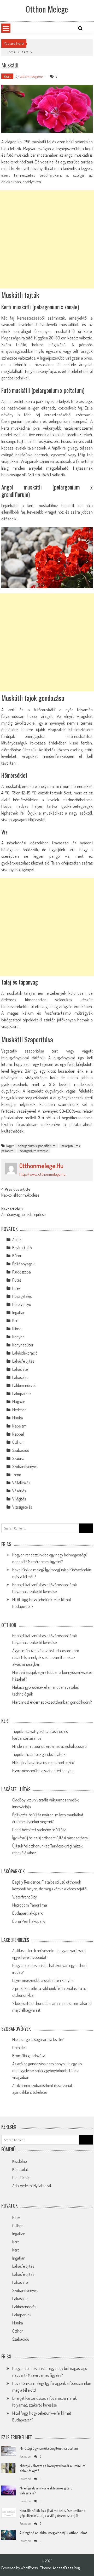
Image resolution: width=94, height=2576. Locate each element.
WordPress (30, 2568)
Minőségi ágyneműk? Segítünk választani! (49, 2448)
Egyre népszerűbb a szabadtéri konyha (43, 1771)
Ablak (17, 1239)
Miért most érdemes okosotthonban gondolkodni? (52, 1702)
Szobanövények (25, 1466)
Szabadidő (21, 1450)
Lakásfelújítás (23, 1361)
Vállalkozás (21, 1483)
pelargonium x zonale (34, 1151)
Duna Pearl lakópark (28, 1921)
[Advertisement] (47, 239)
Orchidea (19, 2048)
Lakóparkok (22, 1394)
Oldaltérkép (21, 2177)
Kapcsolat (20, 2169)
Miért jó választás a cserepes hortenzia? (43, 1762)
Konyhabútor (23, 1345)
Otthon (18, 1442)
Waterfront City (25, 1897)
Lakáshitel (20, 1369)
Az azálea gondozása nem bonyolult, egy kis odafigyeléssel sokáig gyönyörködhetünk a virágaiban (47, 2071)
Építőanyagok (23, 1264)
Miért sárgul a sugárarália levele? (38, 2039)
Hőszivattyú (22, 1304)
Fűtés (17, 1280)
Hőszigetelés (22, 1296)
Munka (18, 1418)
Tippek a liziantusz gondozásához (39, 1754)
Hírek (16, 1288)
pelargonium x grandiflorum (37, 1146)
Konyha (18, 1337)
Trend (17, 1475)
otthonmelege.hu (31, 76)
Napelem (19, 1426)
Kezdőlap (20, 2161)
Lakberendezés (24, 1385)
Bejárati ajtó (22, 1248)
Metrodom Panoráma (30, 1905)
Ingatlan (19, 1312)
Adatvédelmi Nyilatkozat (32, 2186)
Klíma (17, 1329)
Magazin (19, 1402)
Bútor (17, 1256)
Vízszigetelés (22, 1507)
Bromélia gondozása (29, 2056)
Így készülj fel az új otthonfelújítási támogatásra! (50, 1838)
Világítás (19, 1499)
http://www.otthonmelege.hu (42, 1174)
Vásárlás (19, 1491)
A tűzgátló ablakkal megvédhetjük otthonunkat (53, 2533)
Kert (25, 52)
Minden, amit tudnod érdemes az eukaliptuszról (50, 1746)
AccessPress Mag (66, 2568)
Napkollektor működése (20, 1196)
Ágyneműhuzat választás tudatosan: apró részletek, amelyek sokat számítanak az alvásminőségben (46, 1657)
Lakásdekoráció (25, 1353)
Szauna (18, 1458)
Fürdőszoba (22, 1272)
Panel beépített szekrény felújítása (39, 1830)
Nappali (18, 1434)
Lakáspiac (20, 1377)
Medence (19, 1410)
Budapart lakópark (27, 1913)
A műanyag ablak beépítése (23, 1215)
